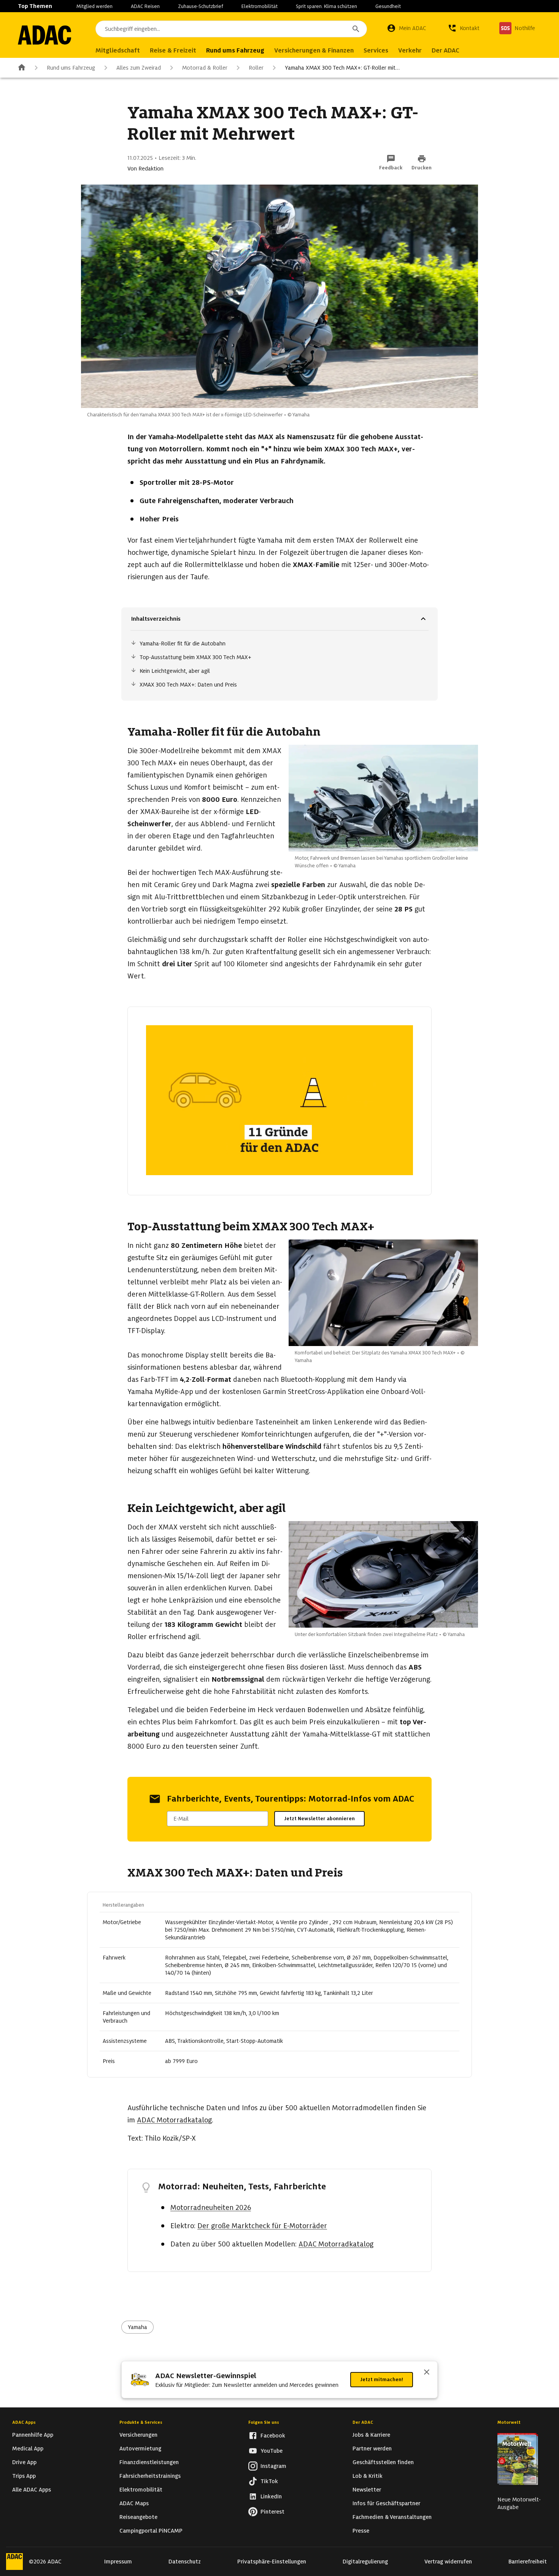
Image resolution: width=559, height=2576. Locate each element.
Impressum (118, 2562)
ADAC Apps (24, 2422)
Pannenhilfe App (33, 2435)
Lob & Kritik (368, 2476)
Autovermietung (140, 2449)
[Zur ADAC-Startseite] (44, 35)
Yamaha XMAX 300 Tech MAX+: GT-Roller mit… (342, 68)
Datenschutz (185, 2562)
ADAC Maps (134, 2503)
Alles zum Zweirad (139, 68)
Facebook (273, 2436)
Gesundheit (388, 6)
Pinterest (272, 2512)
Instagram (273, 2466)
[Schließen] (427, 2373)
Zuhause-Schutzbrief (201, 6)
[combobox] (231, 29)
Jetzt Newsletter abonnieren (319, 1818)
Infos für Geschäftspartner (386, 2503)
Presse (361, 2531)
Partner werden (372, 2449)
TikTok (269, 2481)
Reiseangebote (138, 2517)
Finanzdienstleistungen (149, 2462)
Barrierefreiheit (528, 2562)
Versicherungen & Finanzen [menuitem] (314, 50)
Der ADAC (363, 2422)
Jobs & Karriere (371, 2435)
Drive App (24, 2462)
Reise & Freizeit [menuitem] (173, 50)
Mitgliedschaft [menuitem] (118, 50)
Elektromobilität (260, 6)
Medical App (28, 2449)
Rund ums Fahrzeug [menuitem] (235, 50)
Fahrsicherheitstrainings (150, 2476)
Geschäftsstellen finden (383, 2462)
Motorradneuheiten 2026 (211, 2207)
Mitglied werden (94, 6)
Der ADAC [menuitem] (445, 50)
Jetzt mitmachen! (382, 2379)
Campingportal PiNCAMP (151, 2531)
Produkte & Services (141, 2422)
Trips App (24, 2476)
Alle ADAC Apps (32, 2490)
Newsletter (367, 2490)
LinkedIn (271, 2496)
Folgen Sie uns (264, 2422)
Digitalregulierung (365, 2562)
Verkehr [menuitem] (410, 50)
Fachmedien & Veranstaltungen (392, 2517)
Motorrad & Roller (205, 68)
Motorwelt (509, 2422)
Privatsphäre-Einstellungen (272, 2562)
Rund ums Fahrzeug (71, 68)
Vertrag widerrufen (448, 2562)
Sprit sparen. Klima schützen (326, 6)
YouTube (272, 2451)
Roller (256, 68)
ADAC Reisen (145, 6)
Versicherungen (138, 2435)
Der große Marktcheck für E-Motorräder (262, 2226)
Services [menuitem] (376, 50)
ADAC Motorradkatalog (174, 2120)
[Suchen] (356, 29)
